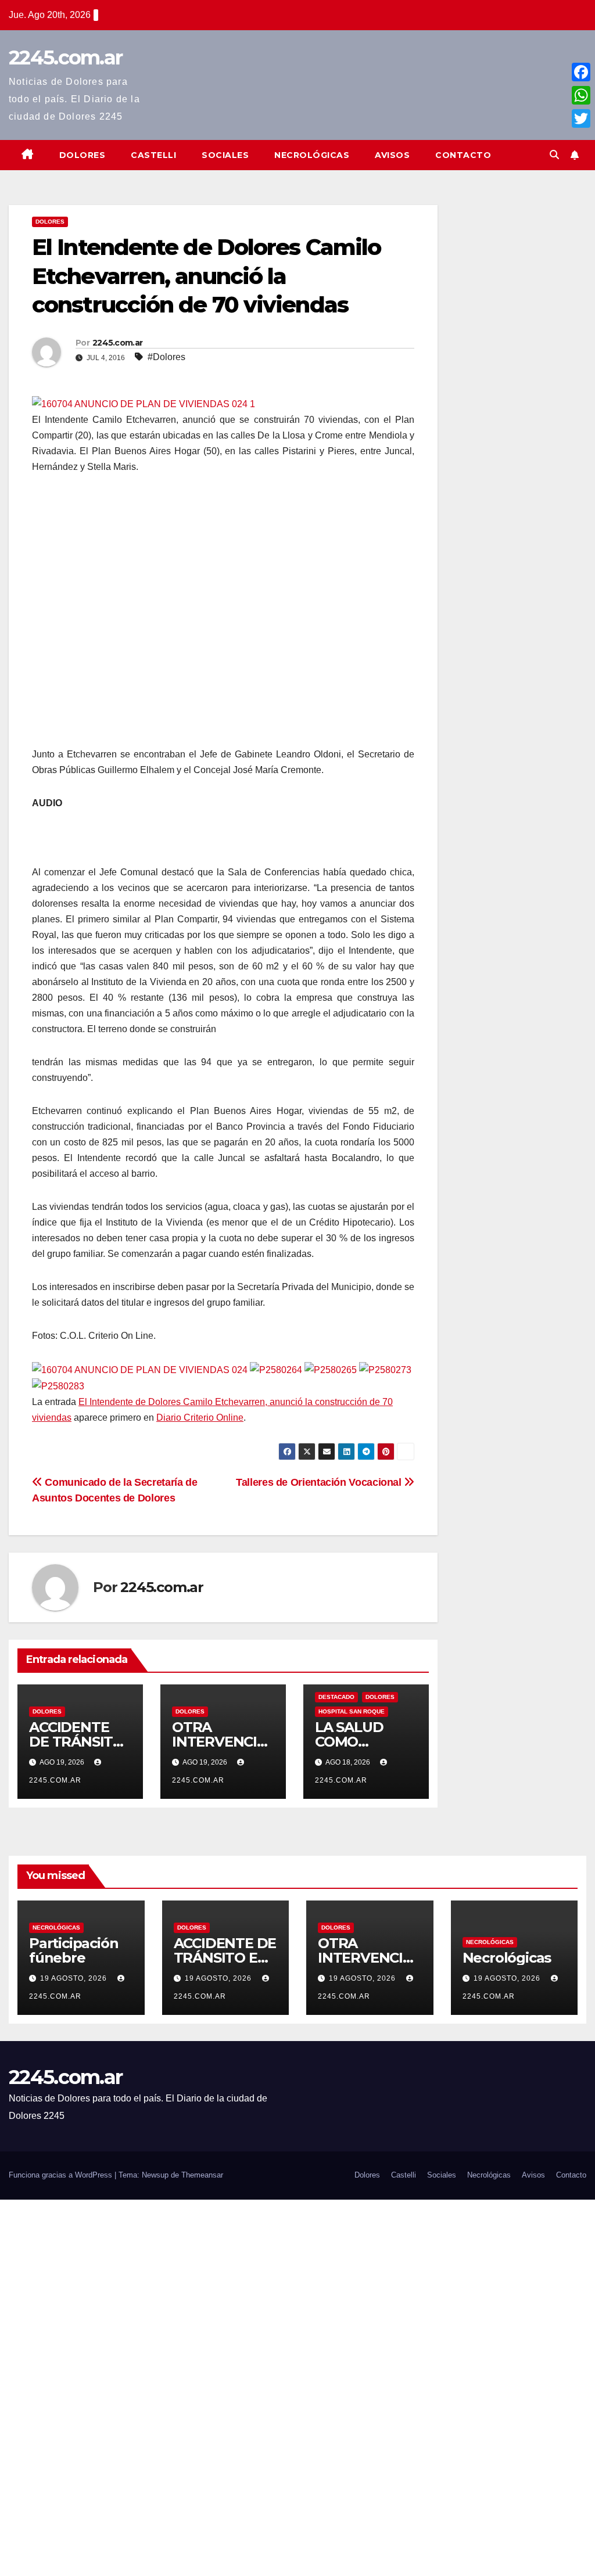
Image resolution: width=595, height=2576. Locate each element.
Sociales (225, 155)
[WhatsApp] (581, 95)
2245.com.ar (65, 58)
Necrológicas (312, 155)
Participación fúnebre (74, 1950)
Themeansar (202, 2175)
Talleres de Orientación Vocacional (320, 1482)
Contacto (463, 155)
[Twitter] (581, 118)
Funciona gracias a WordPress (62, 2175)
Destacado (336, 1697)
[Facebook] (581, 72)
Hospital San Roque (352, 1711)
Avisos (392, 155)
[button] (554, 155)
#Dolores (166, 357)
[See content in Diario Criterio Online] (144, 403)
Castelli (153, 155)
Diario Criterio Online (200, 1418)
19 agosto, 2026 (75, 1978)
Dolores (83, 155)
